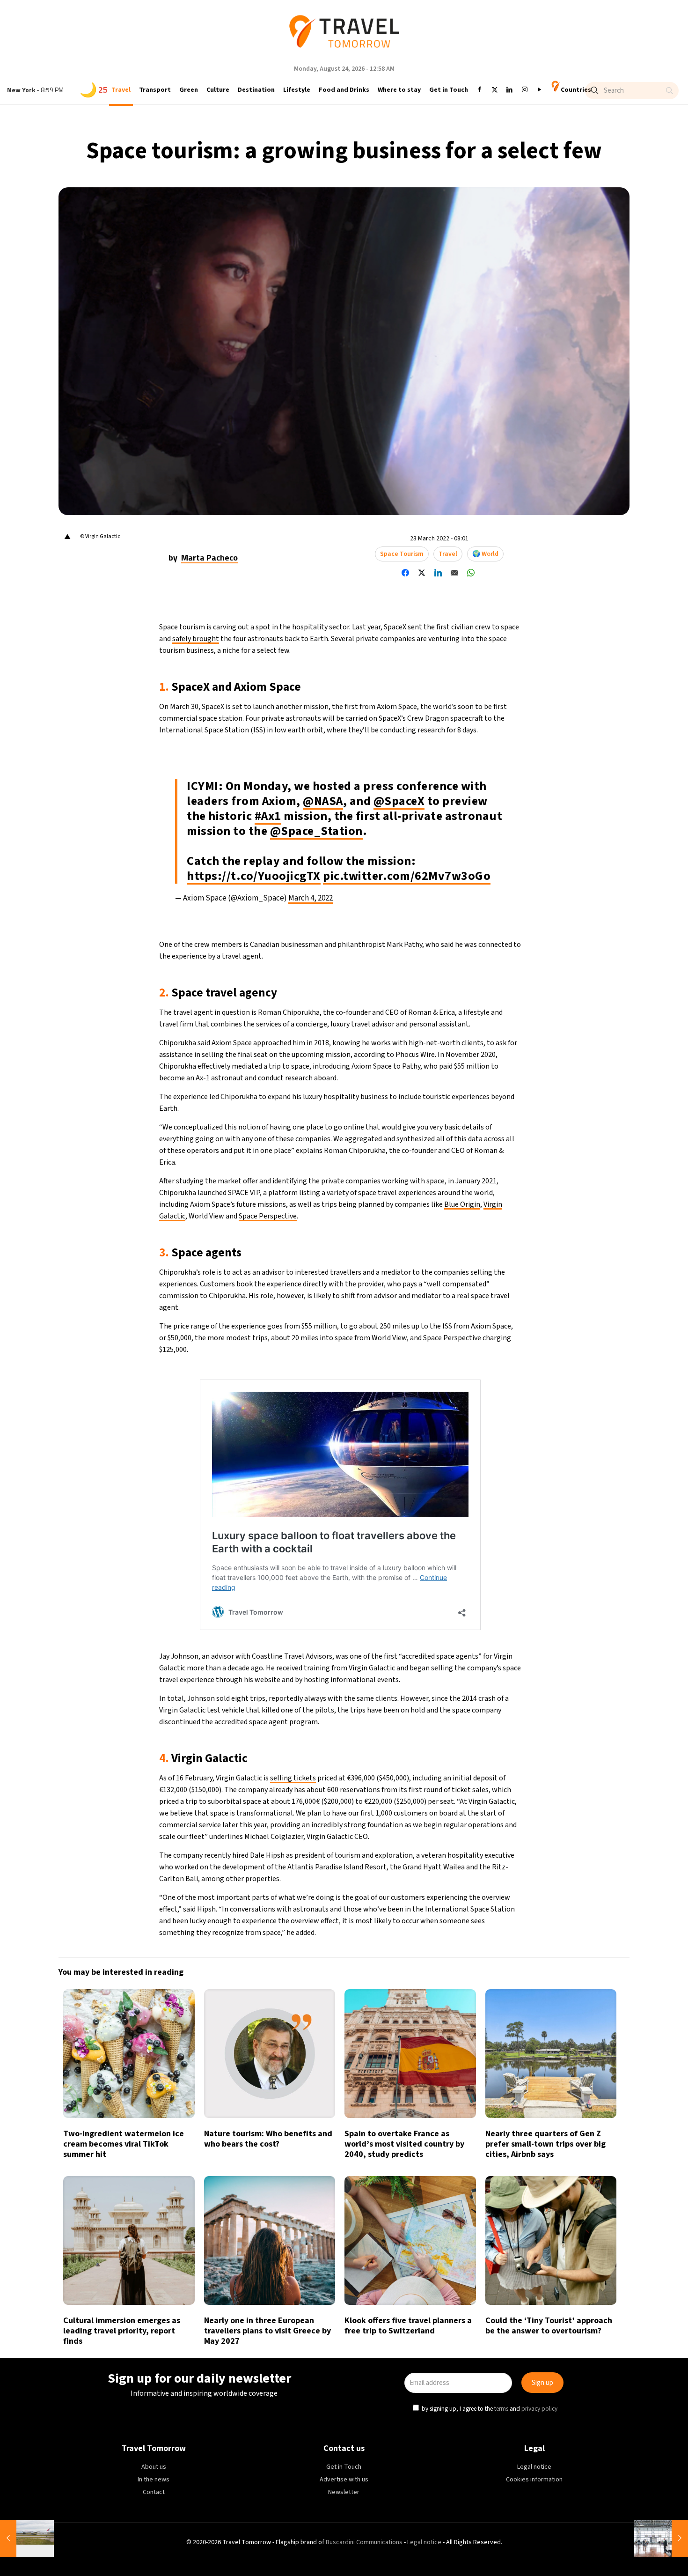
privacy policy (472, 1331)
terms (434, 1331)
